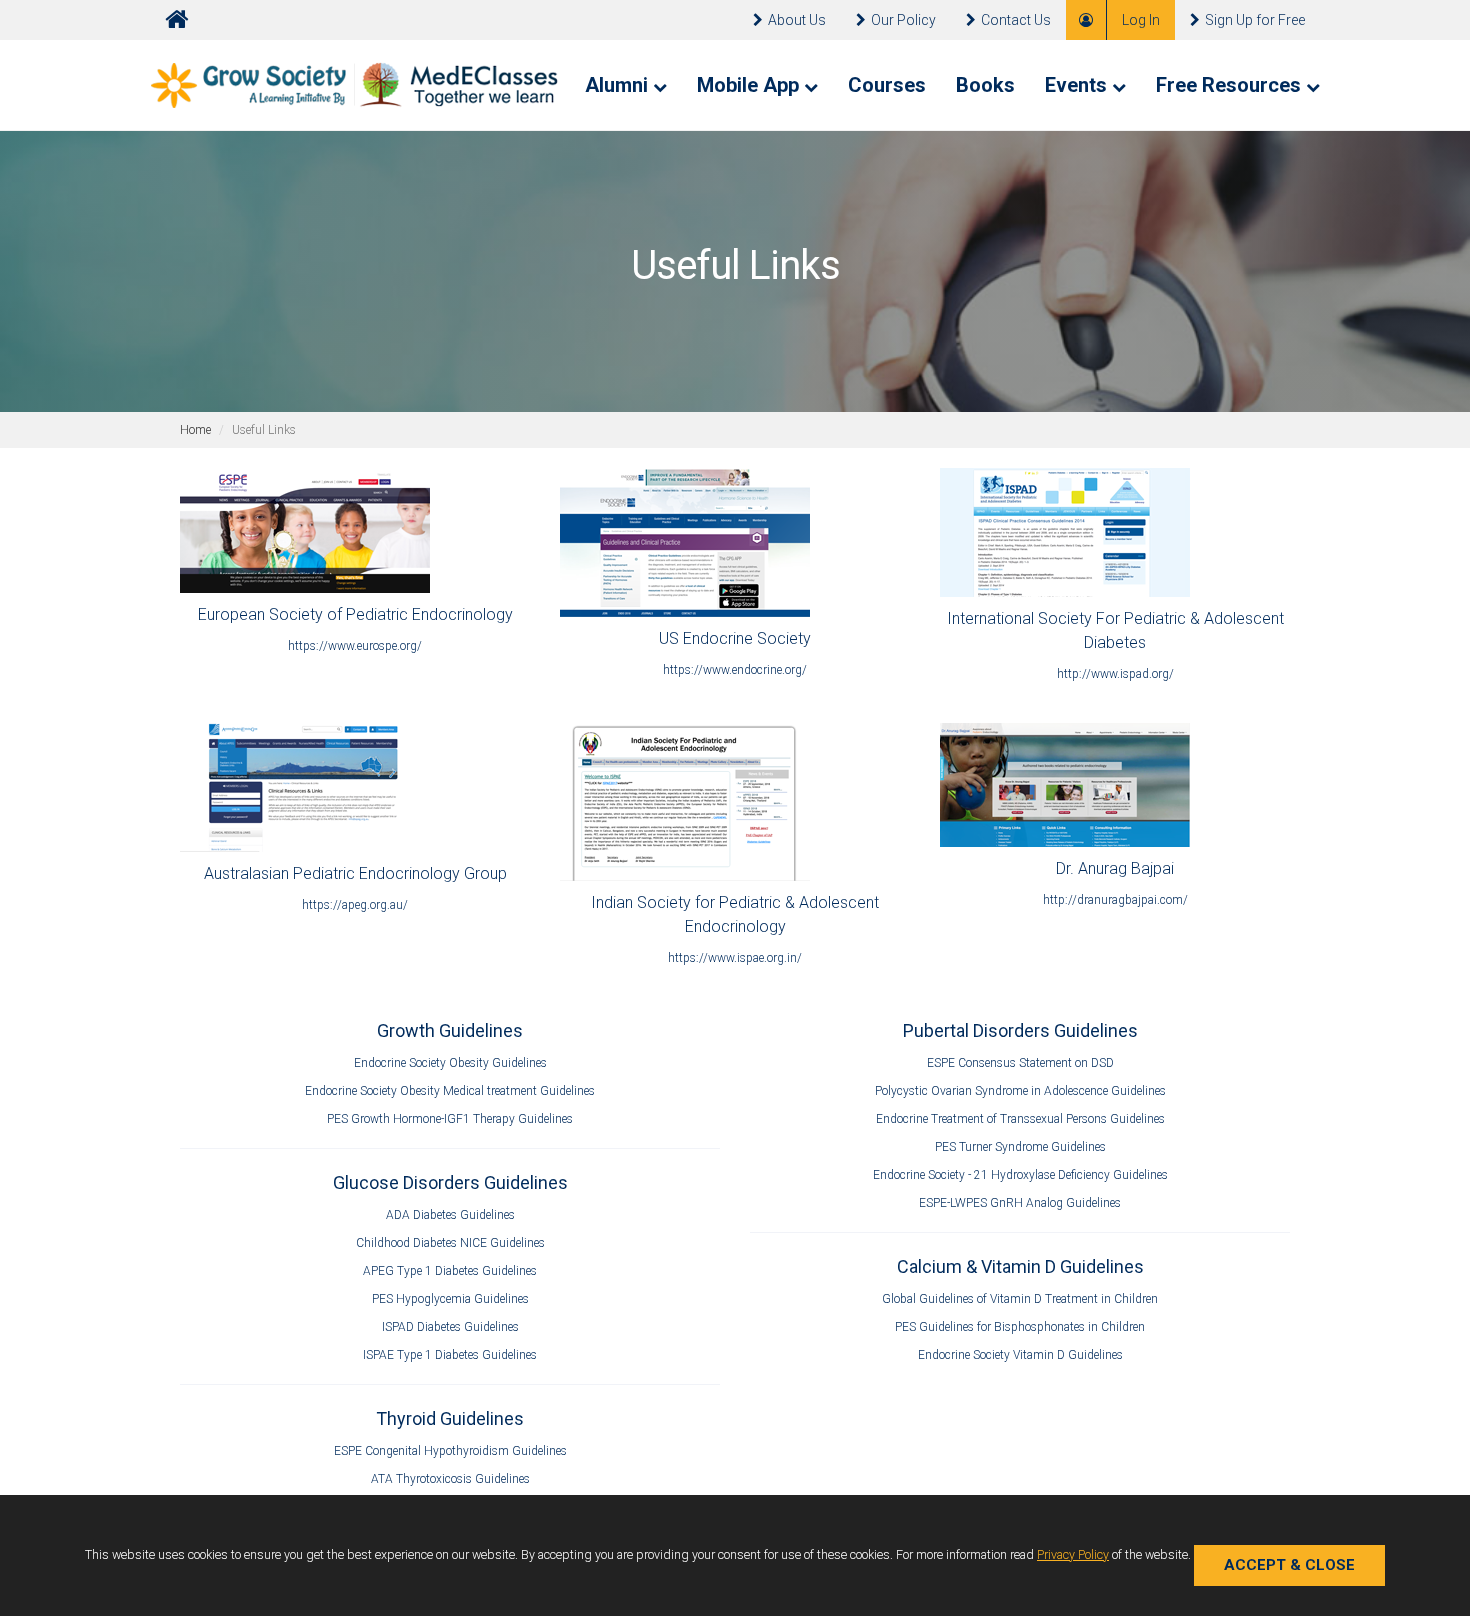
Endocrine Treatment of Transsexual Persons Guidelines (1020, 1119)
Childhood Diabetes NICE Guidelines (450, 1243)
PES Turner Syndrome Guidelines (1020, 1147)
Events (1078, 85)
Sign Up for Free (1255, 20)
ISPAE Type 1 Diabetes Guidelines (450, 1355)
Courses (887, 85)
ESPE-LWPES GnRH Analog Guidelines (1020, 1203)
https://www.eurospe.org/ (355, 646)
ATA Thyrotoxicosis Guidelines (450, 1479)
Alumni (619, 85)
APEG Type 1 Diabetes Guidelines (450, 1271)
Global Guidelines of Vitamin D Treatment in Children (1020, 1299)
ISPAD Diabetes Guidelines (450, 1327)
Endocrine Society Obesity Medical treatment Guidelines (450, 1091)
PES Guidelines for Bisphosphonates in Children (1020, 1327)
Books (985, 85)
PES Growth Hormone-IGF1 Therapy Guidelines (450, 1119)
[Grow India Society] (355, 84)
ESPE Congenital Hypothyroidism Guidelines (450, 1451)
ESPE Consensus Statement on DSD (1020, 1063)
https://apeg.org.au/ (355, 905)
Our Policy (903, 20)
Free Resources (1231, 85)
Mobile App (750, 85)
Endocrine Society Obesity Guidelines (450, 1063)
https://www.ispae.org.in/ (735, 958)
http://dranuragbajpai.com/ (1115, 900)
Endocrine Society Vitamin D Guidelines (1020, 1355)
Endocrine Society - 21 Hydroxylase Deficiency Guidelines (1020, 1175)
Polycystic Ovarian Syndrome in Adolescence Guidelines (1020, 1091)
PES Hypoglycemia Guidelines (450, 1299)
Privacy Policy (1073, 1554)
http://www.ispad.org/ (1115, 674)
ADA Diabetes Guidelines (450, 1215)
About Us (797, 20)
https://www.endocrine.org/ (735, 670)
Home (195, 430)
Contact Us (1016, 20)
